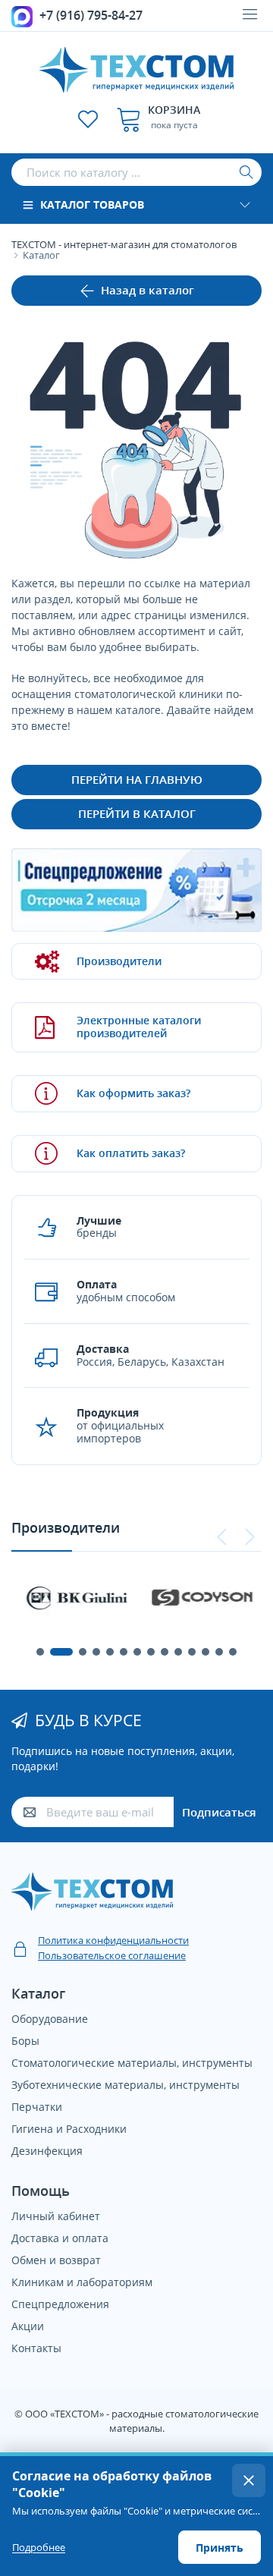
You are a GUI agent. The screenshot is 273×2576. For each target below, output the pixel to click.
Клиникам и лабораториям (82, 2282)
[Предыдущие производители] (222, 1537)
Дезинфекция (47, 2151)
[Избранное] (88, 119)
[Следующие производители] (249, 1537)
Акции (28, 2326)
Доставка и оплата (60, 2238)
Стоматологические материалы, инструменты (132, 2063)
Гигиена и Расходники (69, 2129)
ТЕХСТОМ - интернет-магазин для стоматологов (124, 244)
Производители (119, 961)
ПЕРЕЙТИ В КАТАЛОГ (137, 813)
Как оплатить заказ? (131, 1153)
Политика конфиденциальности (113, 1940)
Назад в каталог (147, 290)
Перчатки (37, 2107)
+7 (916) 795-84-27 (91, 15)
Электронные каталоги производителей (139, 1027)
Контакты (36, 2348)
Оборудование (50, 2019)
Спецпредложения (60, 2304)
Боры (25, 2041)
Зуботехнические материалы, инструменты (126, 2085)
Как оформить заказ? (133, 1093)
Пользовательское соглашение (112, 1955)
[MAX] (22, 15)
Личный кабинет (56, 2216)
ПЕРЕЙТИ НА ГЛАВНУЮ (137, 779)
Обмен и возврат (56, 2260)
